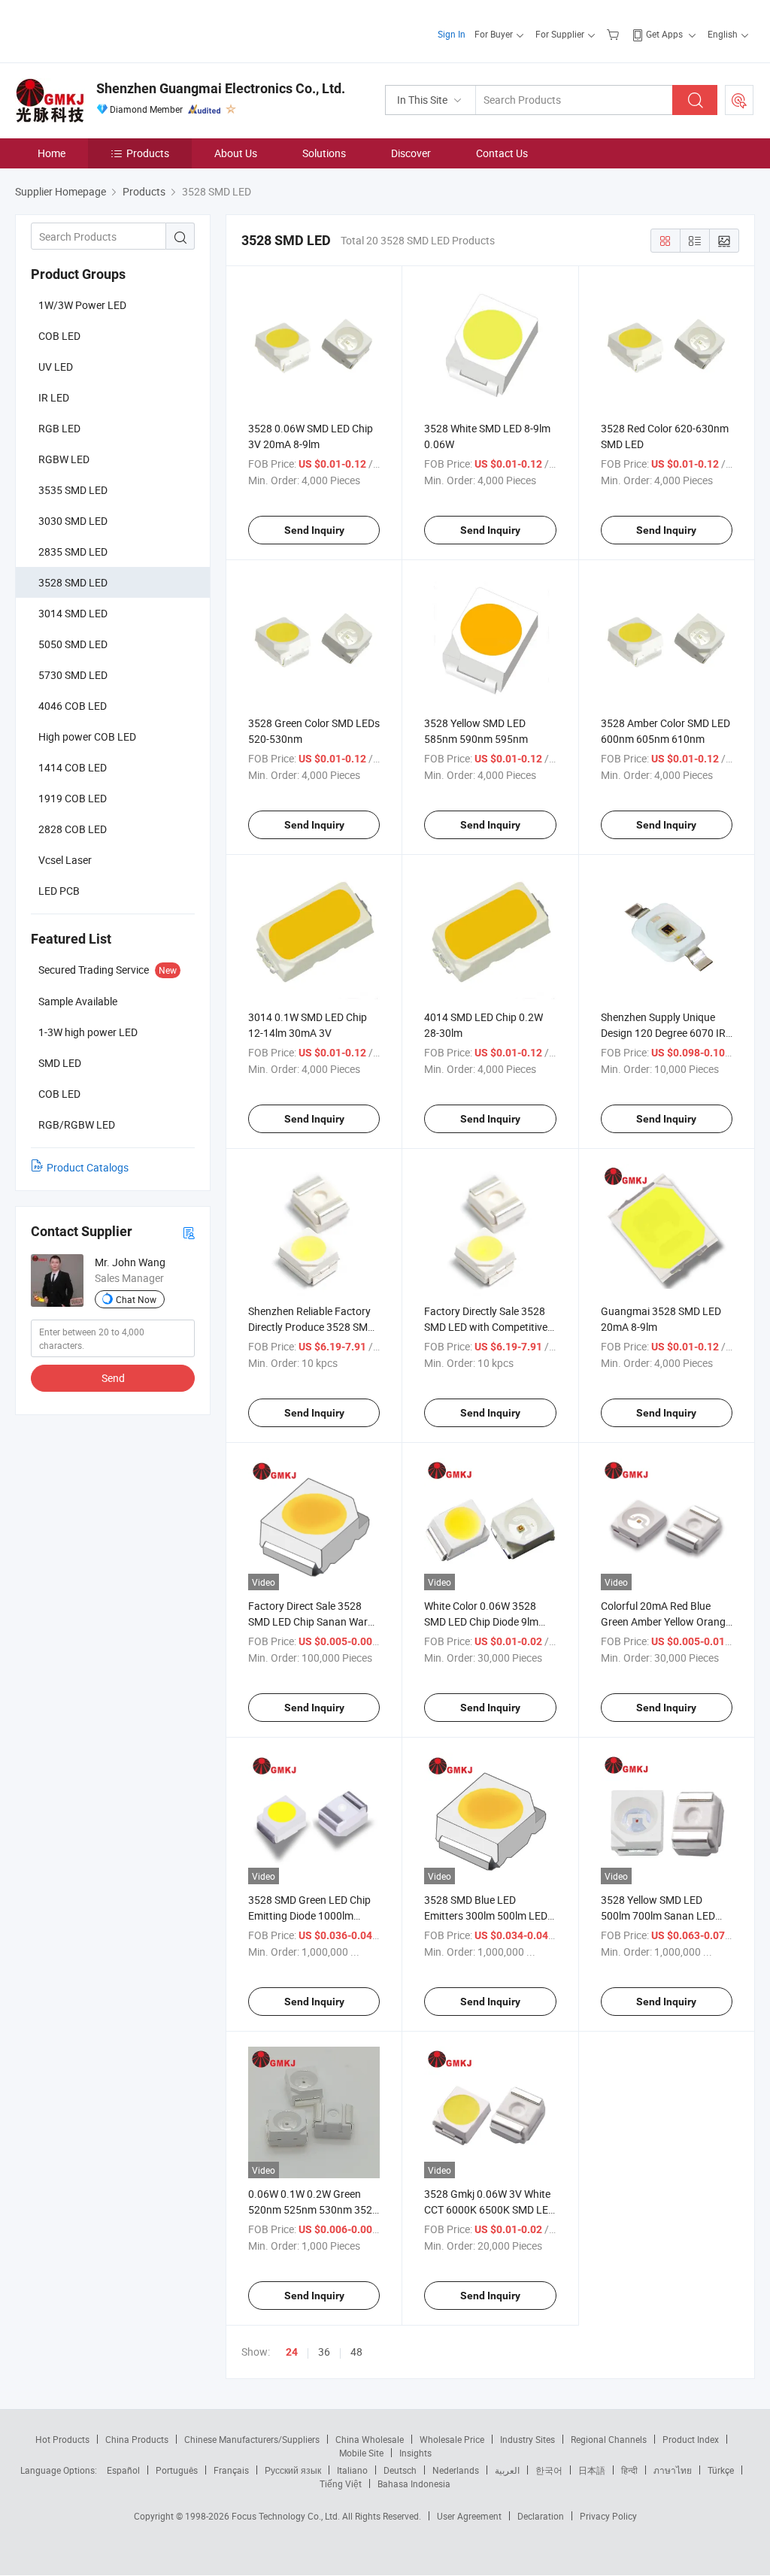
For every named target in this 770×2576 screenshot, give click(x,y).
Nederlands (456, 2470)
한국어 (549, 2470)
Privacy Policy (608, 2516)
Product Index (691, 2439)
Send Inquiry (314, 530)
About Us (236, 153)
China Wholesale (370, 2439)
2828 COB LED (73, 829)
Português (177, 2470)
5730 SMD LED (73, 675)
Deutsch (400, 2470)
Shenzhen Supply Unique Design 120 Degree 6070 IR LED (663, 1033)
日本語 (592, 2470)
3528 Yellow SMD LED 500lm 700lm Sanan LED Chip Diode (658, 1915)
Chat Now (136, 1299)
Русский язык (293, 2470)
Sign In (452, 34)
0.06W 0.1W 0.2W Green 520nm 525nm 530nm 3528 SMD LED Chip (313, 2209)
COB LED (59, 336)
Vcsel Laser (65, 860)
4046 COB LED (73, 706)
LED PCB (59, 891)
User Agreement (469, 2516)
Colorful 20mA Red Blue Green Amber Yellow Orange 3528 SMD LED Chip (666, 1621)
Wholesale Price (452, 2439)
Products (148, 153)
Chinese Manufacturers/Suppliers (252, 2439)
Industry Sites (527, 2439)
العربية (507, 2470)
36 (324, 2352)
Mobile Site (361, 2453)
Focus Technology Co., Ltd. (287, 2516)
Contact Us (502, 153)
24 (292, 2352)
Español (123, 2470)
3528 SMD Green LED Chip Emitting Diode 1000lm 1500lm (309, 1915)
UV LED (56, 367)
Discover (411, 153)
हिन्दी (629, 2470)
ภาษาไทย (673, 2470)
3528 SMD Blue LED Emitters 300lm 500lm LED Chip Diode (486, 1915)
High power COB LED (87, 736)
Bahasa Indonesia (414, 2484)
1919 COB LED (73, 798)
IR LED (54, 397)
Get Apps (664, 34)
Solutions (324, 153)
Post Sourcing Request (739, 100)
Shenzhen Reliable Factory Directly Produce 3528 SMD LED (311, 1327)
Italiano (352, 2470)
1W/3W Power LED (82, 305)
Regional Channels (609, 2439)
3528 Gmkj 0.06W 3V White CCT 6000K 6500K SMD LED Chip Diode (490, 2209)
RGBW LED (64, 459)
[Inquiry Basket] (615, 34)
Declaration (541, 2516)
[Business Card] (189, 1232)
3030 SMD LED (73, 521)
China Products (137, 2439)
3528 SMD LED (73, 582)
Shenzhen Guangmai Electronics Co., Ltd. (221, 88)
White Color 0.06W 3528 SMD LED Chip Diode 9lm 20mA (481, 1621)
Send (113, 1378)
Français (231, 2470)
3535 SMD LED (73, 490)
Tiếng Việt (341, 2484)
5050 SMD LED (73, 644)
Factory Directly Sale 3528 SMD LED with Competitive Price (486, 1327)
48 (356, 2352)
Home (52, 153)
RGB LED (59, 428)
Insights (415, 2453)
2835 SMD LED (73, 552)
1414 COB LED (73, 767)
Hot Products (62, 2439)
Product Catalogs (88, 1167)
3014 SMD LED (73, 613)
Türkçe (721, 2470)
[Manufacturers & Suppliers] (112, 30)
